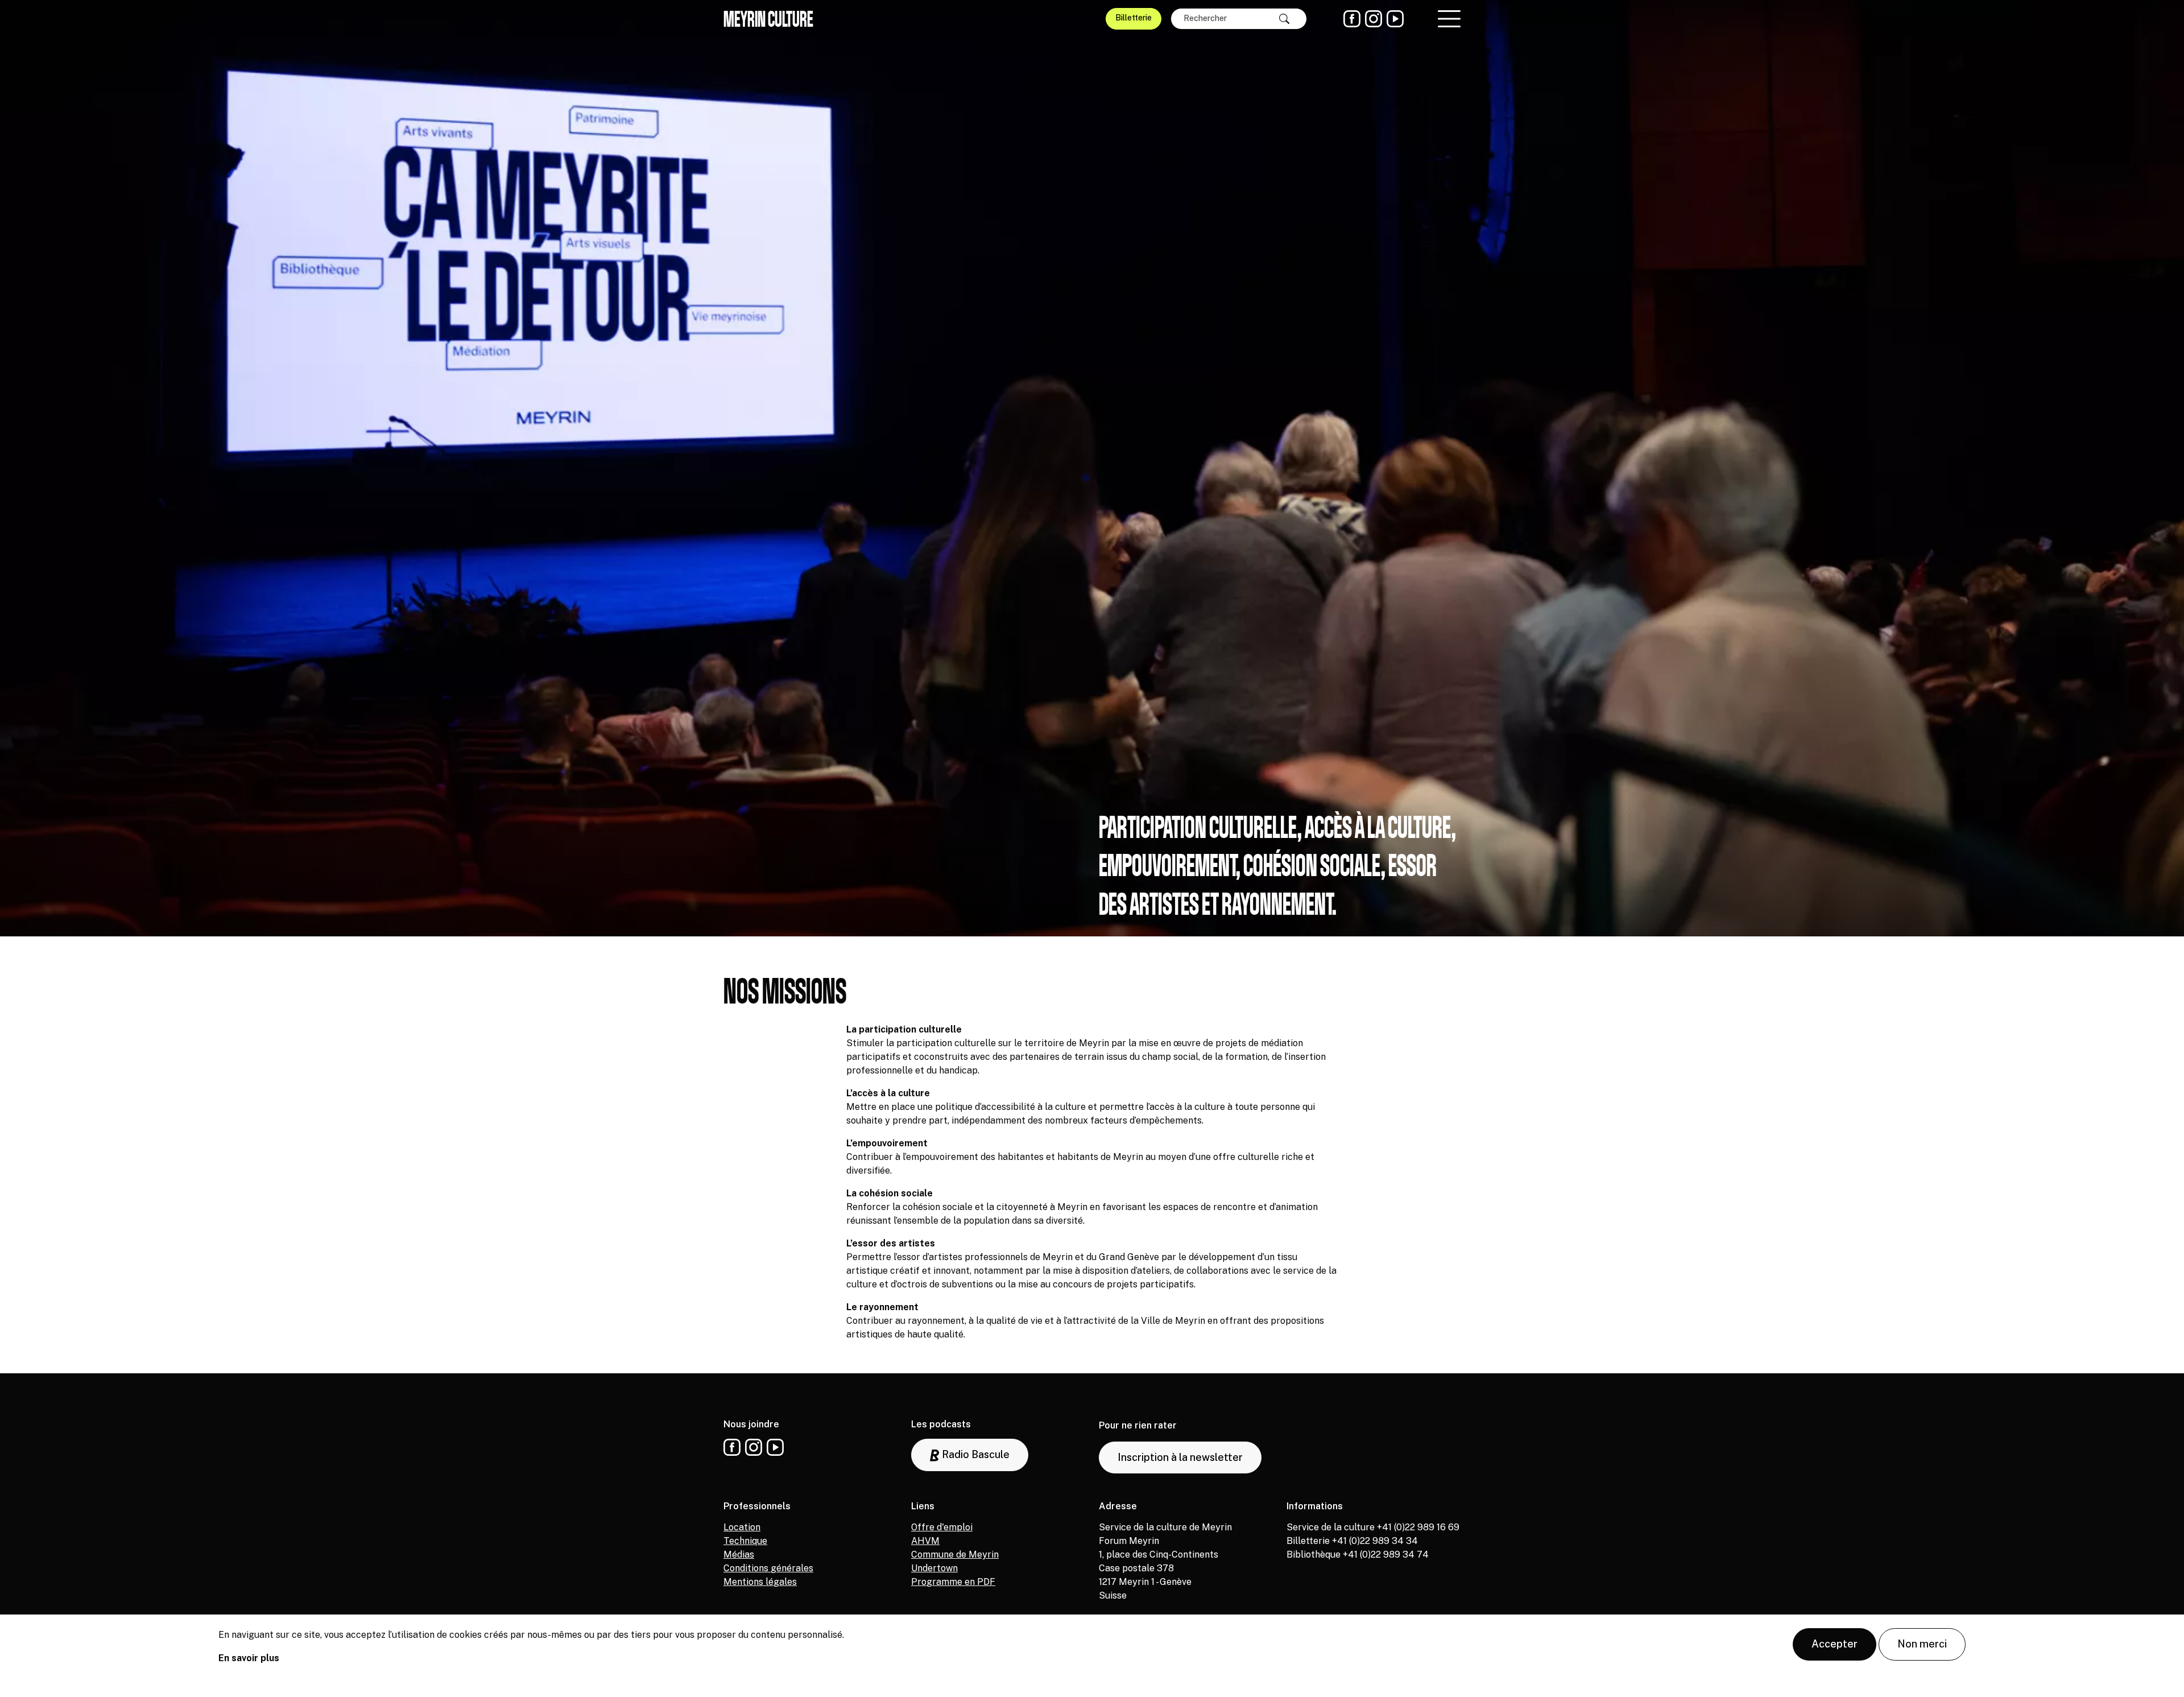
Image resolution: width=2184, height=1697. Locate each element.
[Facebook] (1352, 19)
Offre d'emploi (942, 1527)
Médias (739, 1554)
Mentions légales (760, 1582)
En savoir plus (249, 1658)
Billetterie (1134, 18)
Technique (745, 1541)
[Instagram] (1374, 19)
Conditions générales (768, 1568)
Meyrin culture (768, 19)
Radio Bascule (975, 1454)
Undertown (934, 1568)
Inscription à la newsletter (1180, 1457)
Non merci (1922, 1644)
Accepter (1835, 1644)
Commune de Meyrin (955, 1554)
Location (742, 1527)
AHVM (925, 1541)
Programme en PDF (953, 1582)
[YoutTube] (1395, 19)
